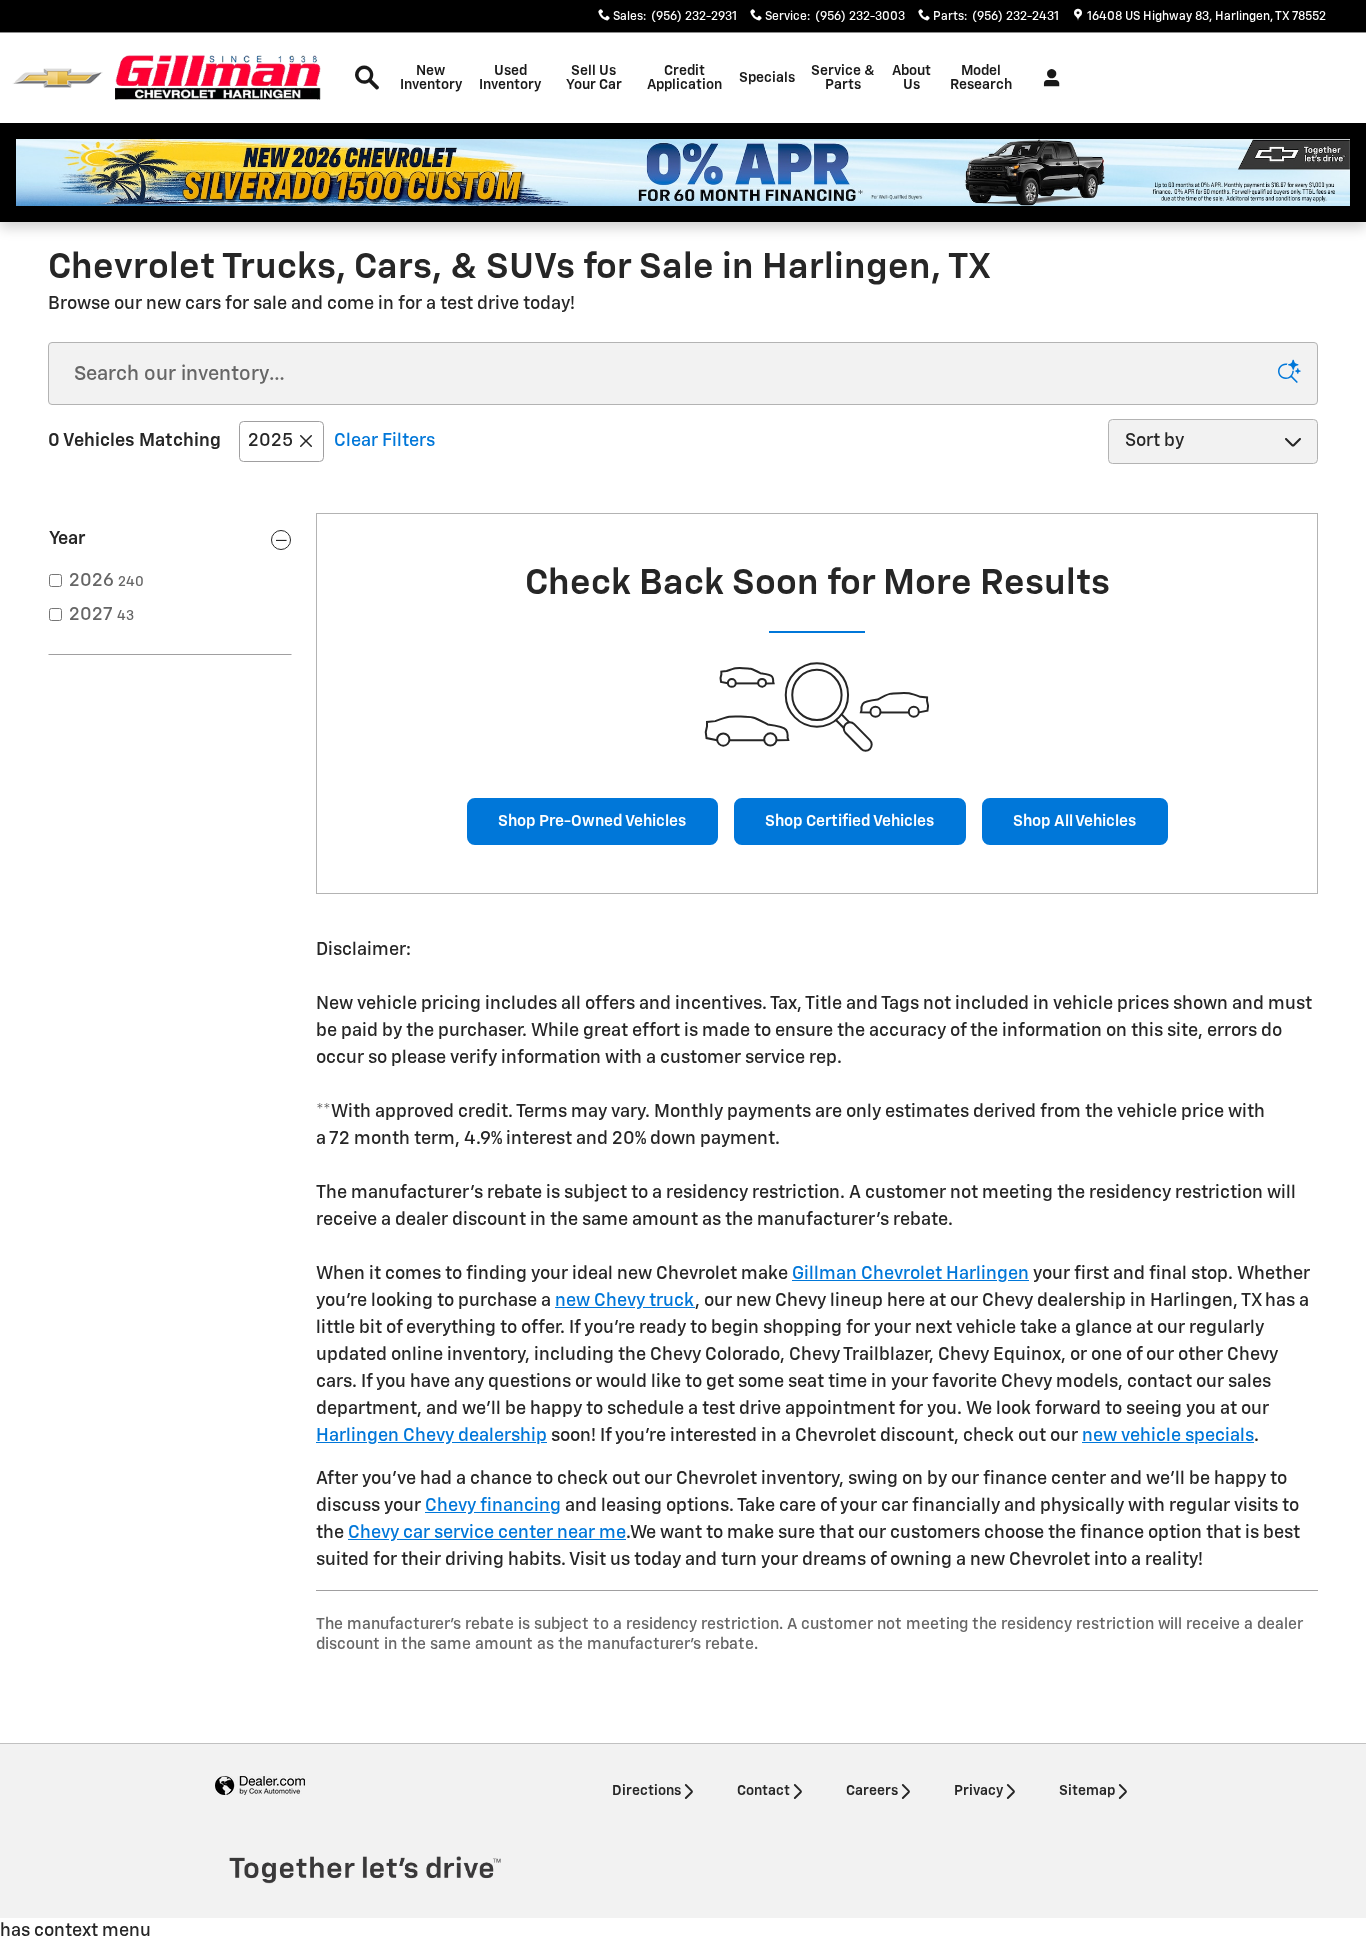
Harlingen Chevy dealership (431, 1436)
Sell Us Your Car (594, 78)
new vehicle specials (1168, 1436)
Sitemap (1087, 1791)
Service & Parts (843, 78)
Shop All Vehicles (1074, 821)
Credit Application (684, 78)
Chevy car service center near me (487, 1533)
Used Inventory (510, 78)
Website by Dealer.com (260, 1786)
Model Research (981, 78)
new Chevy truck (625, 1301)
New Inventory (431, 78)
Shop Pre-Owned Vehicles (592, 821)
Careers (872, 1791)
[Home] (57, 78)
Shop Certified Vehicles (849, 821)
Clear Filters (384, 441)
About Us (911, 78)
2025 (270, 441)
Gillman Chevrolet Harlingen (910, 1274)
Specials (767, 78)
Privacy (978, 1791)
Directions (646, 1791)
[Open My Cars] (1046, 78)
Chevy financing (493, 1506)
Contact (763, 1791)
